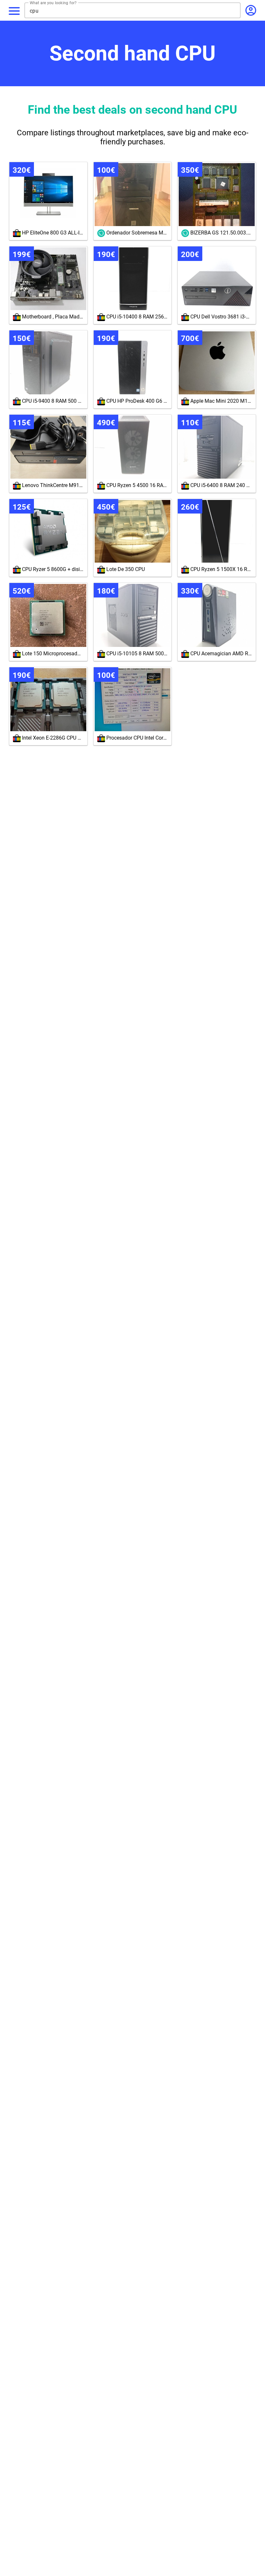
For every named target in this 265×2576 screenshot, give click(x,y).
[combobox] (135, 11)
